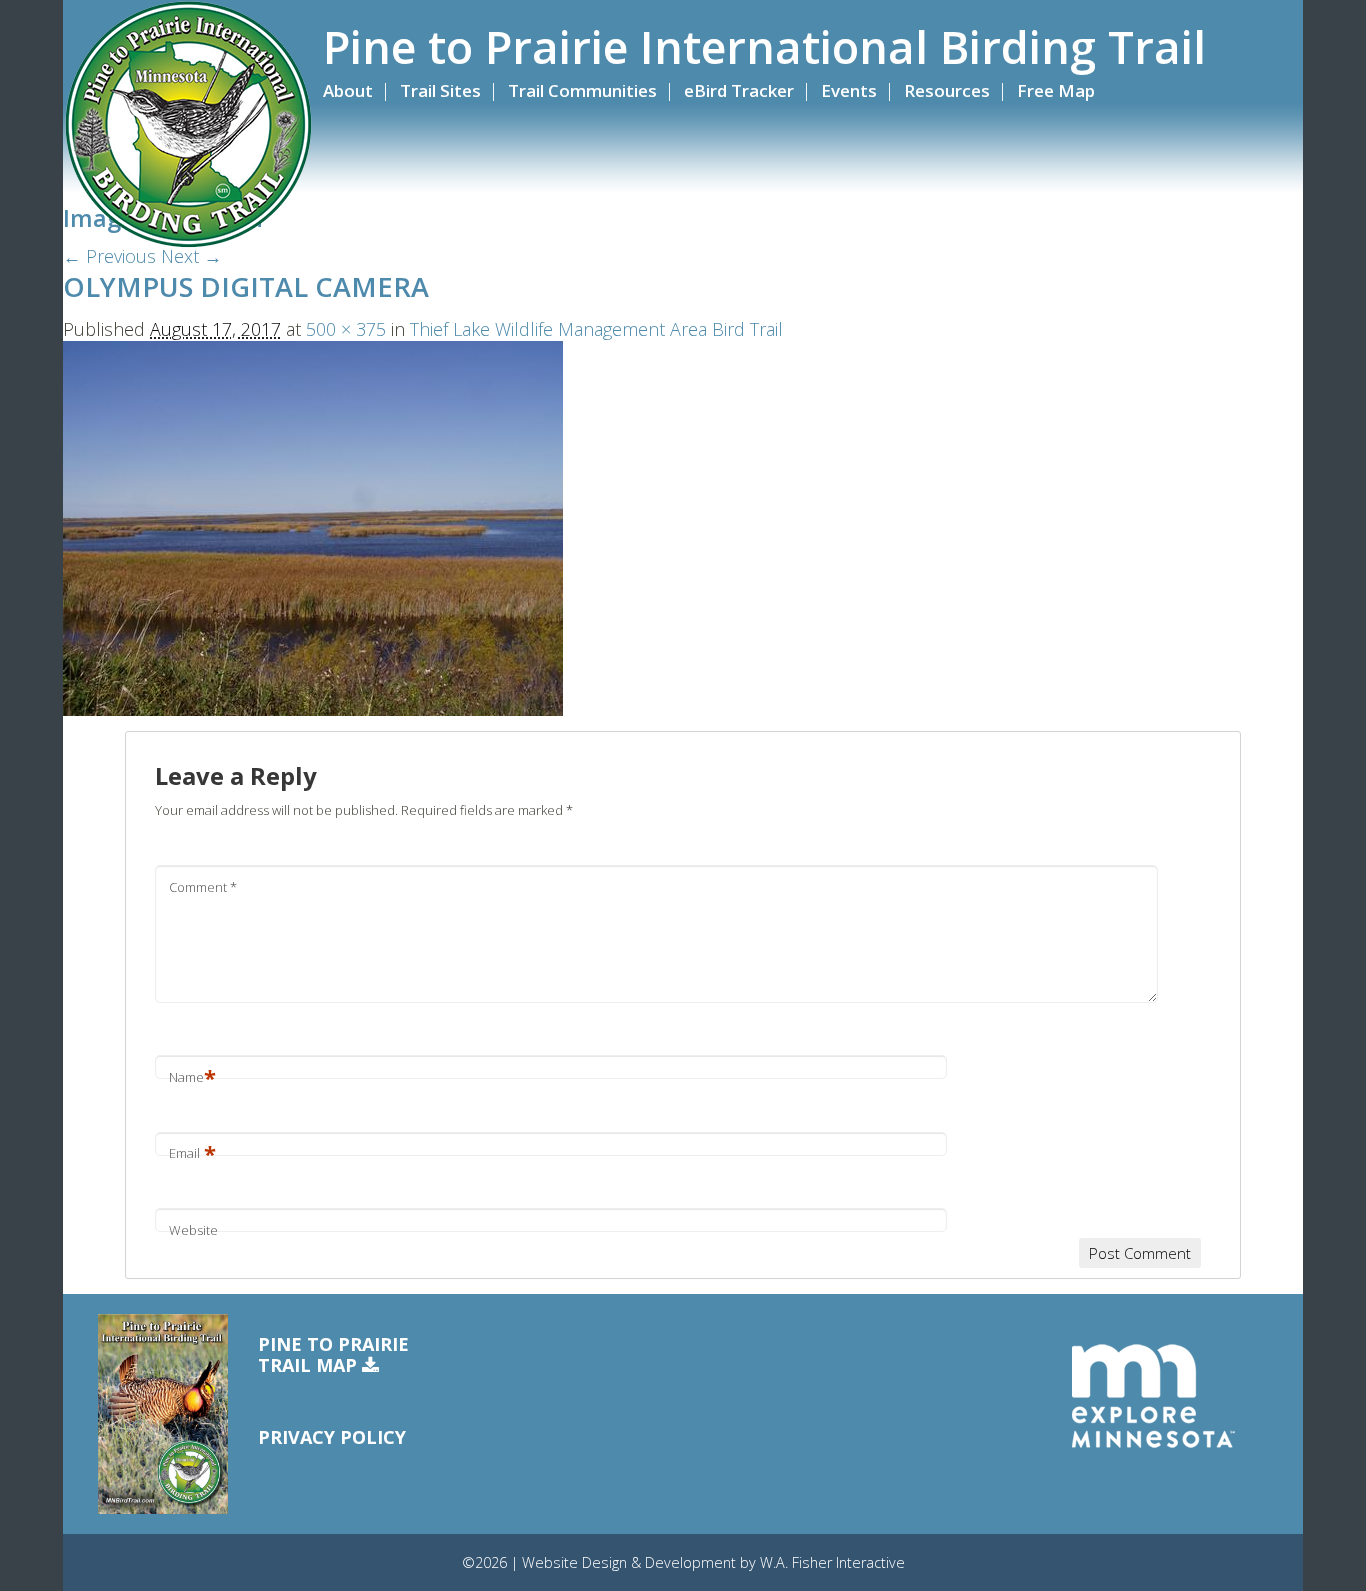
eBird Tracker (739, 90)
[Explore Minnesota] (1153, 1396)
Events (849, 90)
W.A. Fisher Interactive (832, 1562)
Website (193, 1230)
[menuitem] (359, 91)
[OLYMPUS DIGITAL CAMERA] (313, 526)
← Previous (109, 256)
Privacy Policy (332, 1437)
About (348, 90)
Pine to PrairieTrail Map (333, 1355)
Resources (947, 90)
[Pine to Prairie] (188, 125)
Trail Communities (582, 90)
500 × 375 (346, 329)
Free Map (1056, 90)
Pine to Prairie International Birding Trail (764, 47)
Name (192, 1077)
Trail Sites (440, 90)
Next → (191, 256)
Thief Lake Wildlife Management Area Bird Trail (596, 329)
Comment (203, 887)
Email (192, 1153)
